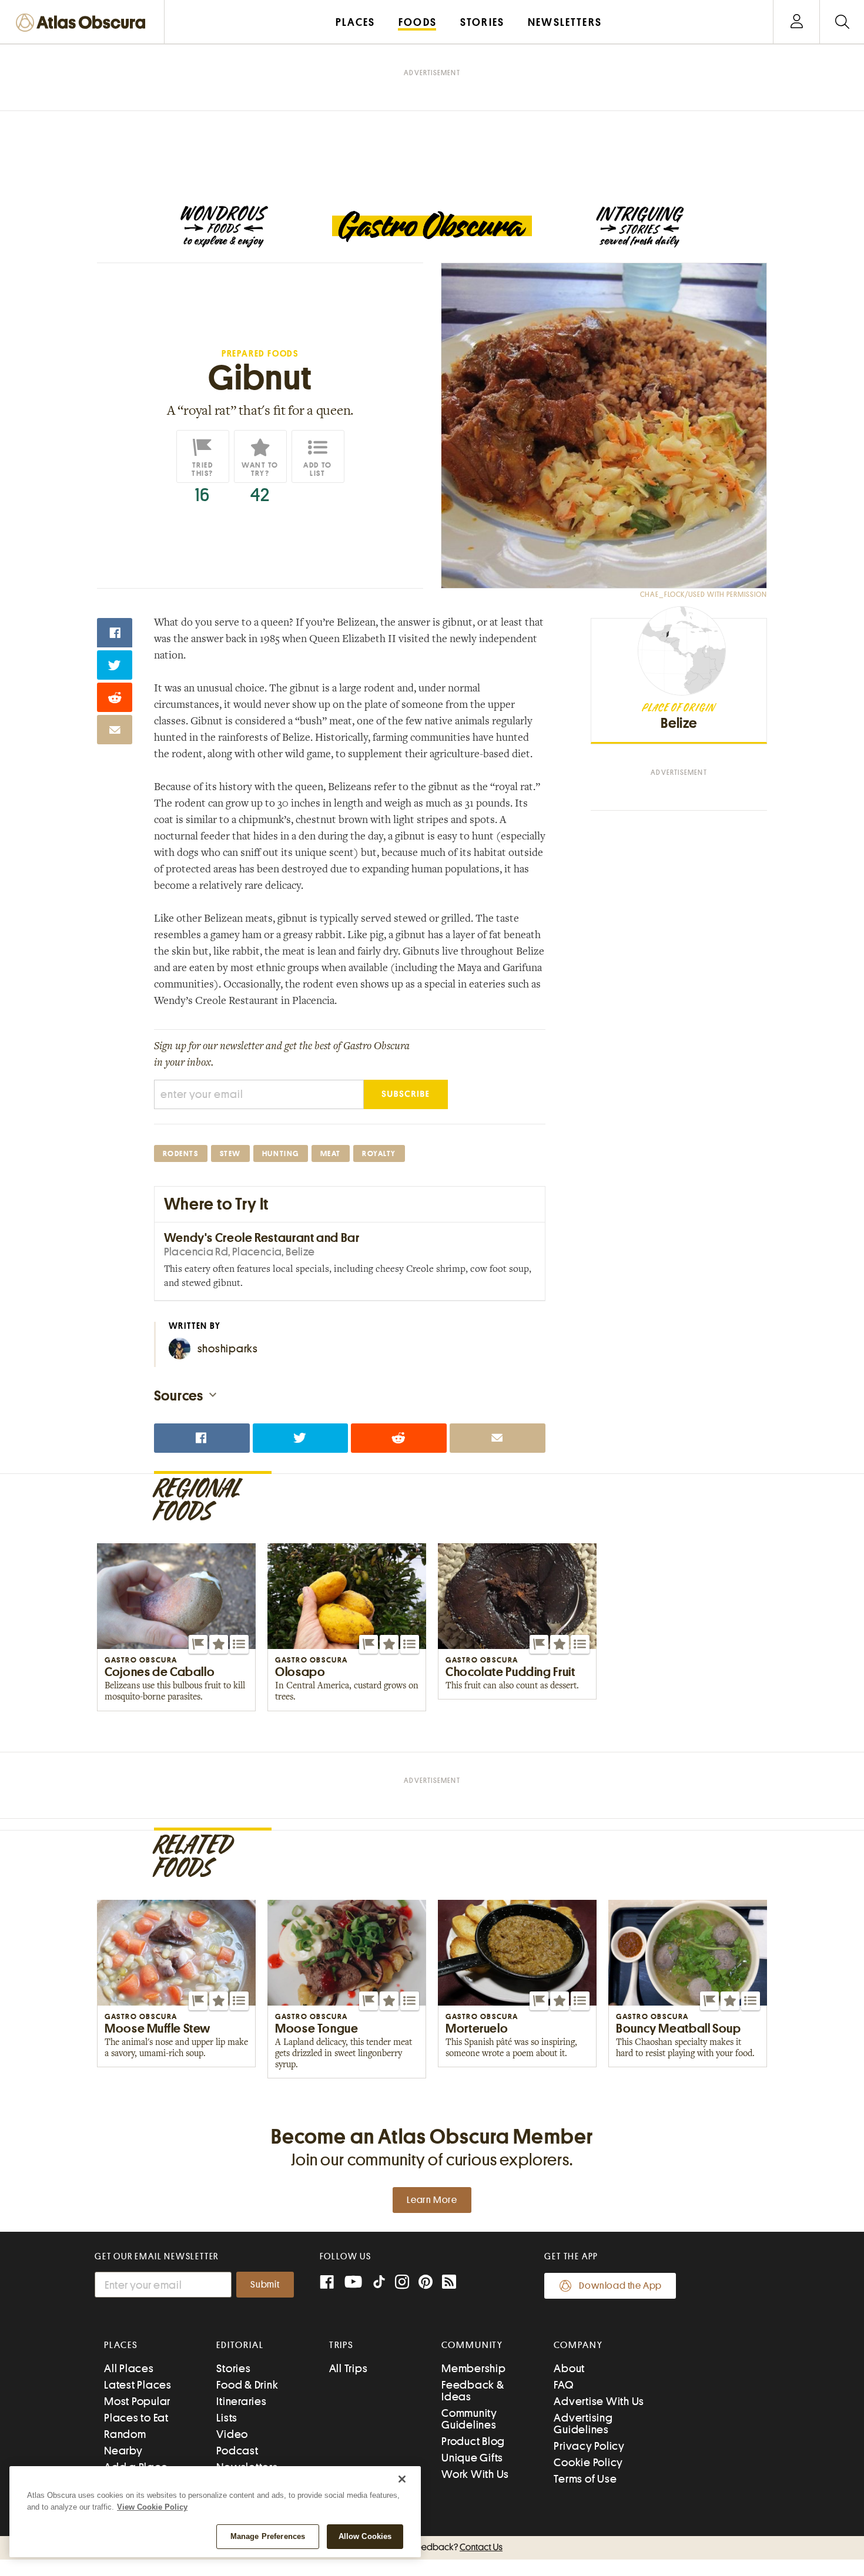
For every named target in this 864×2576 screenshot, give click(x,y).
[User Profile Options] (796, 22)
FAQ (563, 2385)
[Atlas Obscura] (83, 23)
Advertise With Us (599, 2401)
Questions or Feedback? (432, 2547)
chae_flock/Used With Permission (704, 595)
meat (331, 1153)
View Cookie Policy (152, 2507)
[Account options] (797, 22)
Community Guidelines (469, 2419)
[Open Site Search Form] (842, 22)
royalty (379, 1153)
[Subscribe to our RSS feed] (449, 2283)
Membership (474, 2368)
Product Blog (473, 2441)
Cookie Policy (588, 2462)
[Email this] (115, 730)
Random (125, 2434)
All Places (129, 2368)
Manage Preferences (268, 2536)
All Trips (349, 2368)
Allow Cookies (365, 2536)
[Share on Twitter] (115, 665)
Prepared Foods (260, 354)
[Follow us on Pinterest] (426, 2283)
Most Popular (137, 2401)
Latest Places (138, 2385)
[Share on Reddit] (115, 697)
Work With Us (475, 2474)
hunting (281, 1153)
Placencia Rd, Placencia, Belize (240, 1252)
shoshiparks (228, 1349)
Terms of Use (585, 2479)
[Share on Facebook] (115, 633)
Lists (227, 2418)
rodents (181, 1153)
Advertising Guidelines (583, 2424)
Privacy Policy (589, 2446)
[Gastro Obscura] (224, 227)
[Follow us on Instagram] (402, 2283)
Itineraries (241, 2401)
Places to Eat (136, 2418)
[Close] (402, 2479)
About (569, 2368)
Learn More (432, 2200)
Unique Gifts (472, 2458)
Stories (233, 2368)
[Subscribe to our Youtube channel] (353, 2283)
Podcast (237, 2451)
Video (232, 2434)
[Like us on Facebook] (327, 2283)
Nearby (123, 2451)
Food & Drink (247, 2385)
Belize (679, 723)
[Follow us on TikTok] (379, 2284)
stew (230, 1153)
